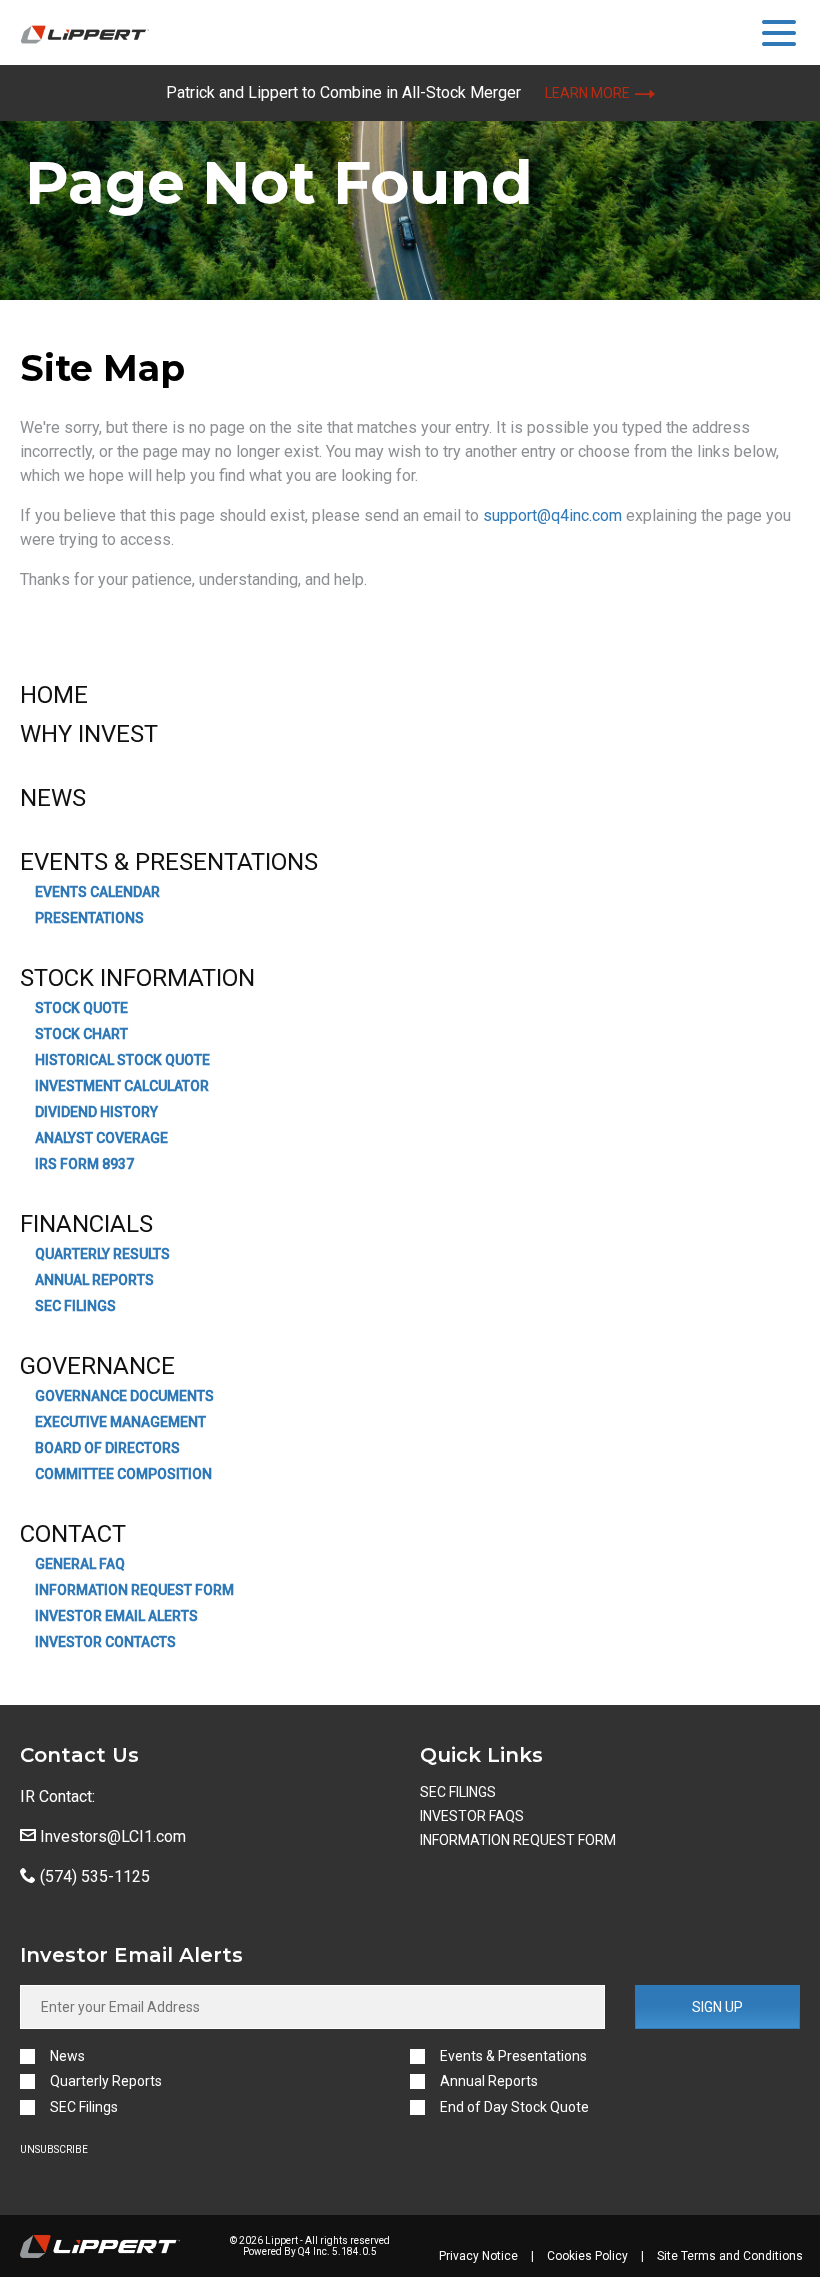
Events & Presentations (169, 862)
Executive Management (120, 1422)
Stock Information (137, 978)
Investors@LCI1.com (111, 1836)
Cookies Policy (587, 2256)
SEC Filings (75, 1306)
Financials (86, 1224)
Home (54, 695)
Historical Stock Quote (122, 1060)
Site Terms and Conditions (730, 2256)
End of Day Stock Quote (514, 2107)
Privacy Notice (478, 2256)
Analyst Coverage (101, 1138)
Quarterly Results (102, 1254)
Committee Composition (123, 1474)
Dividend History (96, 1112)
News (53, 798)
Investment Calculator (122, 1086)
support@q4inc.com (552, 515)
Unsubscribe (54, 2149)
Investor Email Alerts (116, 1616)
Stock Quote (81, 1008)
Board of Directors (107, 1448)
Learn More (587, 93)
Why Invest (89, 734)
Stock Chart (81, 1034)
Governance (97, 1366)
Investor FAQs (472, 1816)
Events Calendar (97, 892)
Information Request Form (134, 1590)
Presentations (89, 918)
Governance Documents (124, 1396)
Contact (73, 1534)
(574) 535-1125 (93, 1876)
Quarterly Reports (106, 2081)
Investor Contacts (105, 1642)
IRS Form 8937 (84, 1164)
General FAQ (80, 1564)
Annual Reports (94, 1280)
